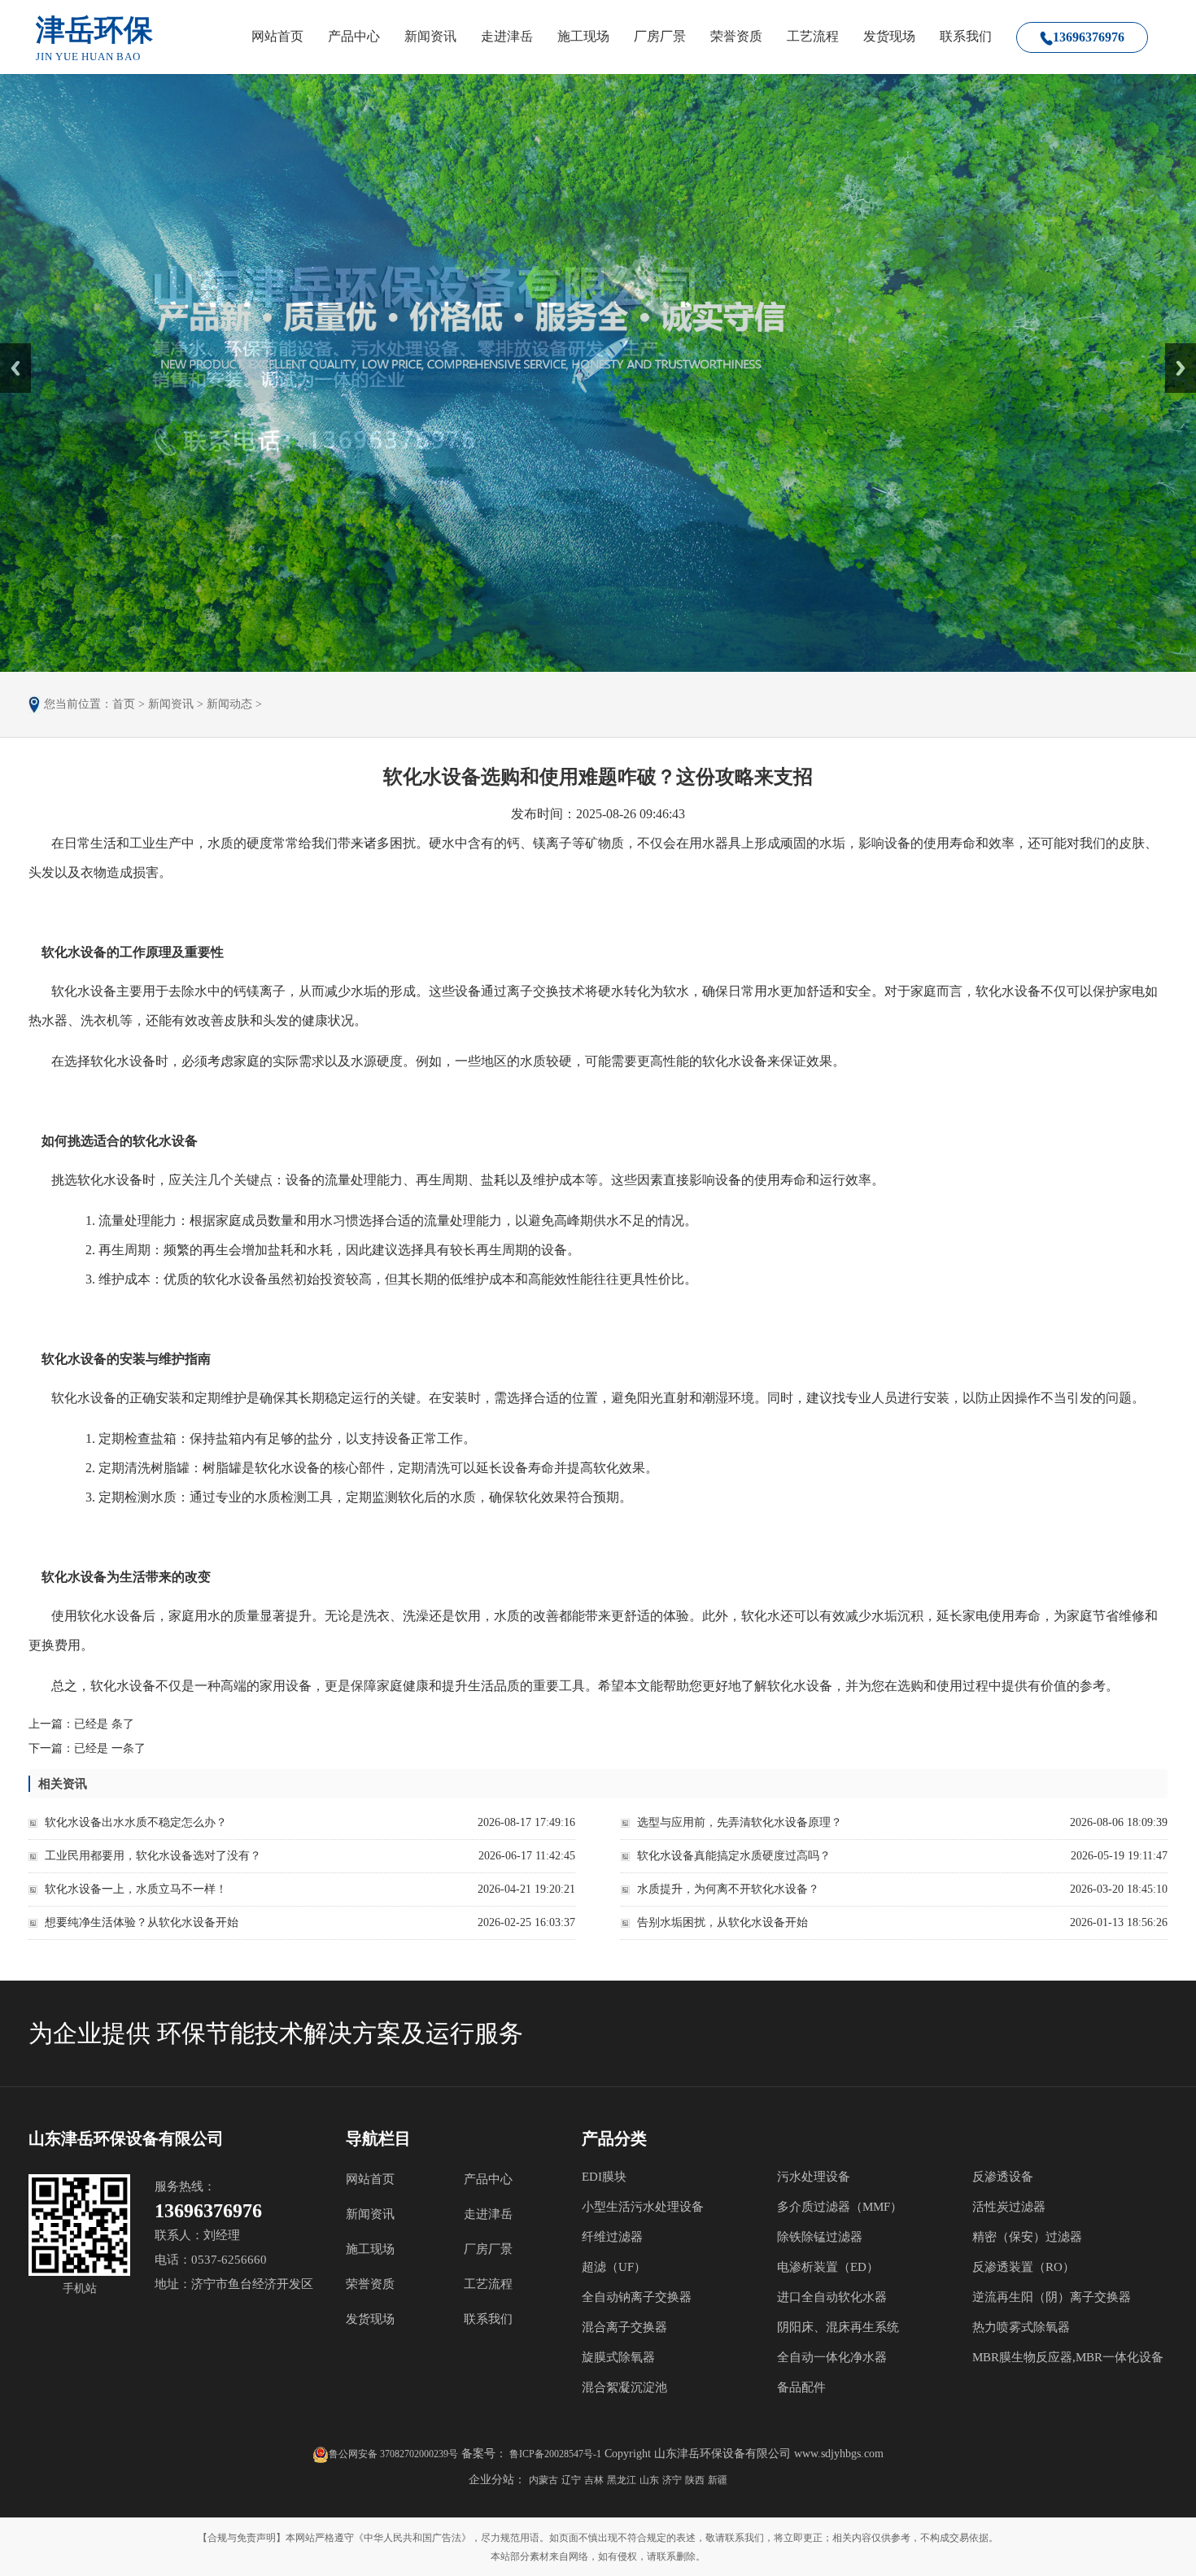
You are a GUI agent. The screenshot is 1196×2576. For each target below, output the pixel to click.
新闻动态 (229, 704)
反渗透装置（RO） (1024, 2267)
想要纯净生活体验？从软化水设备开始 (142, 1922)
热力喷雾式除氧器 (1021, 2327)
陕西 (695, 2480)
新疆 (718, 2480)
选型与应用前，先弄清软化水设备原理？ (740, 1822)
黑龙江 (622, 2480)
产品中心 (354, 36)
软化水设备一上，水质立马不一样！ (136, 1889)
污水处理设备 (814, 2177)
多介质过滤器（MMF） (840, 2207)
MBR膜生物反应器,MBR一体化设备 (1068, 2357)
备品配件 (801, 2387)
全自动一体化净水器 (832, 2357)
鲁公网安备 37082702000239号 (393, 2454)
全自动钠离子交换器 (637, 2297)
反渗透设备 (1003, 2177)
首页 (124, 704)
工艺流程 (813, 36)
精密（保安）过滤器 (1027, 2237)
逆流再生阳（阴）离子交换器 (1052, 2297)
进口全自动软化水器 (832, 2297)
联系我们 (966, 36)
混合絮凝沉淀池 (624, 2387)
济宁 (672, 2480)
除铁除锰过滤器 (820, 2237)
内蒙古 (543, 2480)
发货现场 (889, 36)
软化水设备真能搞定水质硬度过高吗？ (734, 1856)
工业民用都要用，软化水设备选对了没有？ (153, 1856)
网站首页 (277, 36)
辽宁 (571, 2480)
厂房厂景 (660, 36)
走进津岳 (507, 36)
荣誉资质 (736, 36)
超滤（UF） (614, 2267)
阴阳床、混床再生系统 (838, 2327)
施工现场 (583, 36)
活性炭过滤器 (1009, 2207)
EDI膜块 (604, 2177)
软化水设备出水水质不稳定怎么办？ (136, 1822)
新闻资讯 (430, 36)
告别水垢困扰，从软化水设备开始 (722, 1922)
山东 (649, 2480)
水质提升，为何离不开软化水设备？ (728, 1889)
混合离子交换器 (624, 2327)
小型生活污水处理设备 (643, 2207)
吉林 (594, 2480)
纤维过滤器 (612, 2237)
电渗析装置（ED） (828, 2267)
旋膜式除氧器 (618, 2357)
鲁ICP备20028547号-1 (554, 2454)
